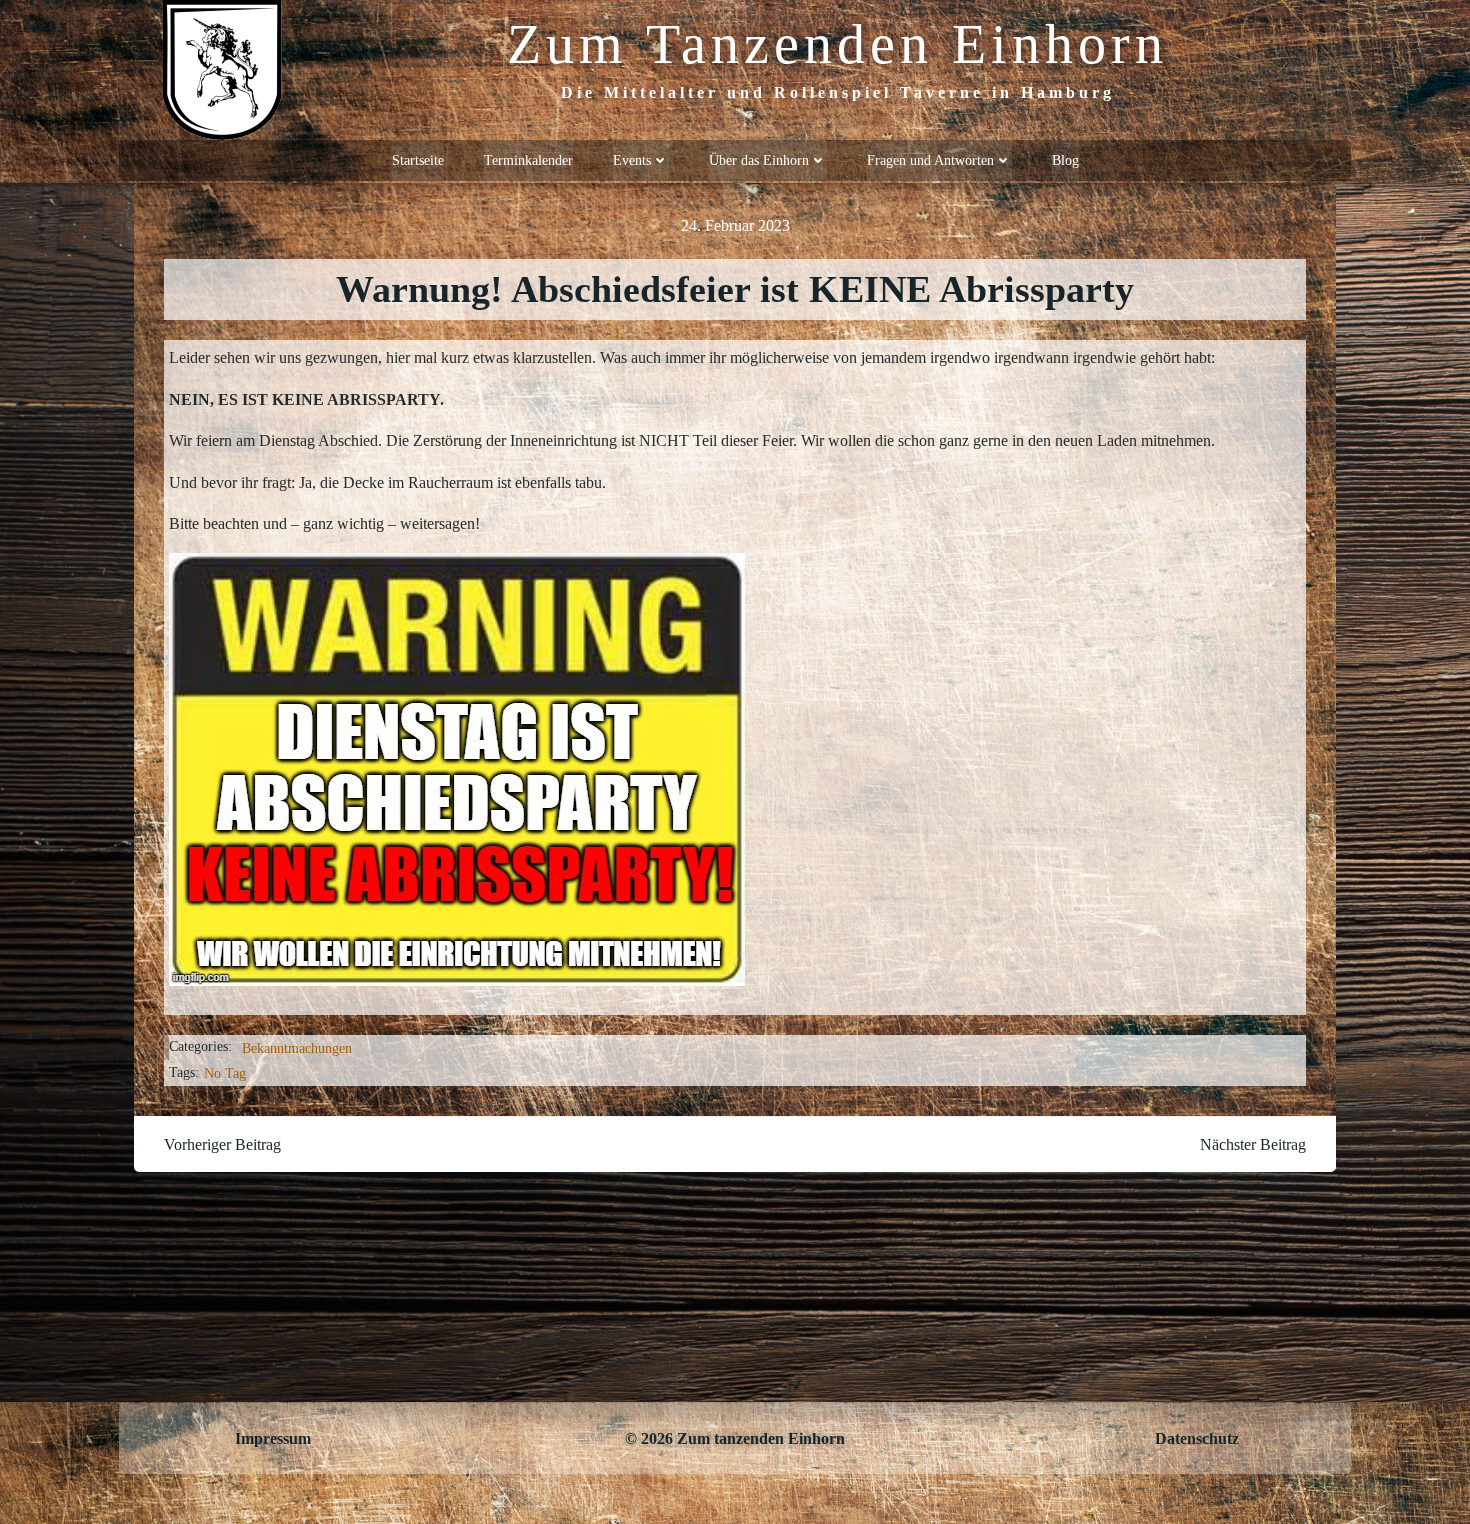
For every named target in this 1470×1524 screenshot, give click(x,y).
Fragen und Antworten (930, 160)
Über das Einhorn (759, 160)
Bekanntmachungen (297, 1048)
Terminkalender (528, 160)
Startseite (418, 160)
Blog (1065, 160)
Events (632, 160)
